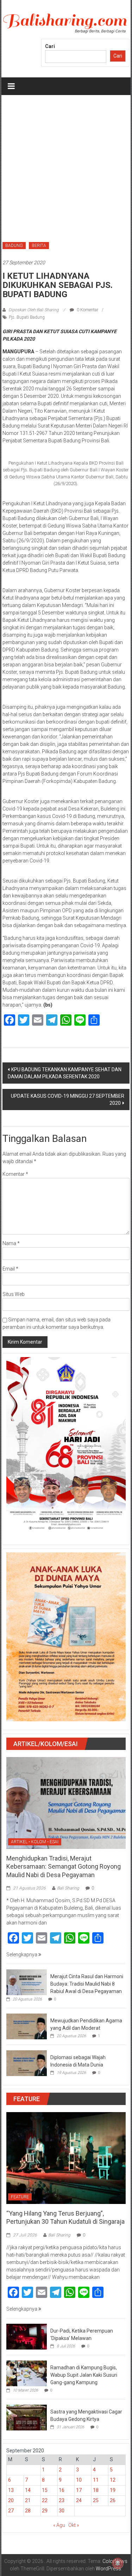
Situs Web (14, 1294)
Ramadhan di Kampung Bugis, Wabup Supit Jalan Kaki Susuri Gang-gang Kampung (84, 2375)
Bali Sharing (68, 1888)
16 (62, 2490)
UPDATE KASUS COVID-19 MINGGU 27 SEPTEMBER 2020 (68, 1100)
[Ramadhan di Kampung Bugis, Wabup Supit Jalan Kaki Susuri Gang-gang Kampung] (27, 2373)
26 (113, 2500)
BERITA (39, 246)
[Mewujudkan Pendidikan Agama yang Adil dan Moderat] (27, 2026)
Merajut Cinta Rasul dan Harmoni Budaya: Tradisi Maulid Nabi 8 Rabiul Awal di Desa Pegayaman (87, 1984)
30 (62, 2511)
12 (113, 2480)
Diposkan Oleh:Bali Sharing (34, 310)
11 (96, 2480)
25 (96, 2500)
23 (62, 2500)
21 (28, 2500)
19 (113, 2490)
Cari (50, 46)
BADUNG (14, 246)
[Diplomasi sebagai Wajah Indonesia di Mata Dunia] (27, 2063)
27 (11, 2511)
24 (79, 2500)
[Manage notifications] (118, 2563)
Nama (11, 1243)
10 (79, 2480)
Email (10, 1269)
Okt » (74, 2525)
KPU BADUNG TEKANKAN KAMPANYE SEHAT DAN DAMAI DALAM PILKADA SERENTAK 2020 (65, 1073)
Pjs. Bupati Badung (27, 317)
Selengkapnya (22, 1955)
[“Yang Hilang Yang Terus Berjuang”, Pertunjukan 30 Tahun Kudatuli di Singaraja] (66, 2158)
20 (11, 2500)
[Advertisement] (66, 165)
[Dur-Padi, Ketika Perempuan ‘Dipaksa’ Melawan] (27, 2336)
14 (28, 2490)
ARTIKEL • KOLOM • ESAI (35, 1842)
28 (28, 2511)
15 (45, 2490)
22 (45, 2500)
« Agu (59, 2525)
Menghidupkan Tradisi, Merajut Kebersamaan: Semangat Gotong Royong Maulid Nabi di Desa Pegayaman (64, 1867)
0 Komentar (87, 310)
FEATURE (20, 2197)
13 (11, 2490)
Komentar (15, 1174)
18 (96, 2490)
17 (79, 2490)
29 (45, 2511)
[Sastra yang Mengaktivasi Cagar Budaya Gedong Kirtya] (27, 2417)
